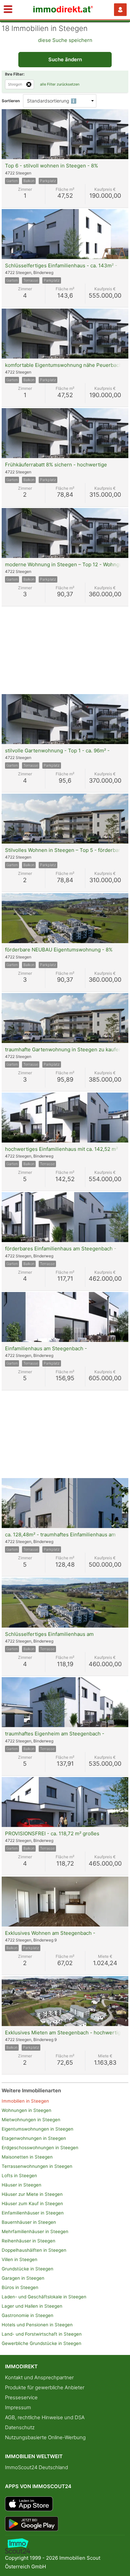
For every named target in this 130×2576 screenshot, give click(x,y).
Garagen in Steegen (23, 2278)
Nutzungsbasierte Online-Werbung (45, 2437)
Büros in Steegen (20, 2287)
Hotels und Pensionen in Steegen (37, 2325)
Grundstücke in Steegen (27, 2269)
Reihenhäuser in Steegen (28, 2241)
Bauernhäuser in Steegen (29, 2222)
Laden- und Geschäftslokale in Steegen (44, 2297)
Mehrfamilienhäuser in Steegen (35, 2231)
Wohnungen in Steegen (26, 2110)
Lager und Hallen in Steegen (32, 2306)
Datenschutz (20, 2427)
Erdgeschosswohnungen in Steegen (40, 2148)
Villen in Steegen (19, 2259)
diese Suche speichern (65, 40)
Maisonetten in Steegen (27, 2157)
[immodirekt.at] (63, 11)
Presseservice (21, 2397)
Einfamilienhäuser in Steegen (33, 2213)
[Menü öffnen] (8, 10)
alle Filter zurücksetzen (60, 84)
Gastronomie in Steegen (27, 2315)
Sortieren (11, 101)
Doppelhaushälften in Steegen (34, 2250)
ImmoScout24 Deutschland (36, 2467)
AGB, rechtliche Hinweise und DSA (45, 2417)
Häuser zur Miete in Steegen (32, 2194)
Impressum (18, 2407)
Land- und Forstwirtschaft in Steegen (42, 2334)
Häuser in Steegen (21, 2185)
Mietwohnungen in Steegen (31, 2120)
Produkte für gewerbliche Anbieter (45, 2387)
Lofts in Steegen (19, 2176)
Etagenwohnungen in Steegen (34, 2138)
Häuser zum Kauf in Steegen (32, 2203)
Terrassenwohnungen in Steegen (37, 2166)
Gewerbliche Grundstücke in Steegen (41, 2343)
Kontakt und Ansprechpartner (39, 2377)
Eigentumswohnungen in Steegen (37, 2129)
